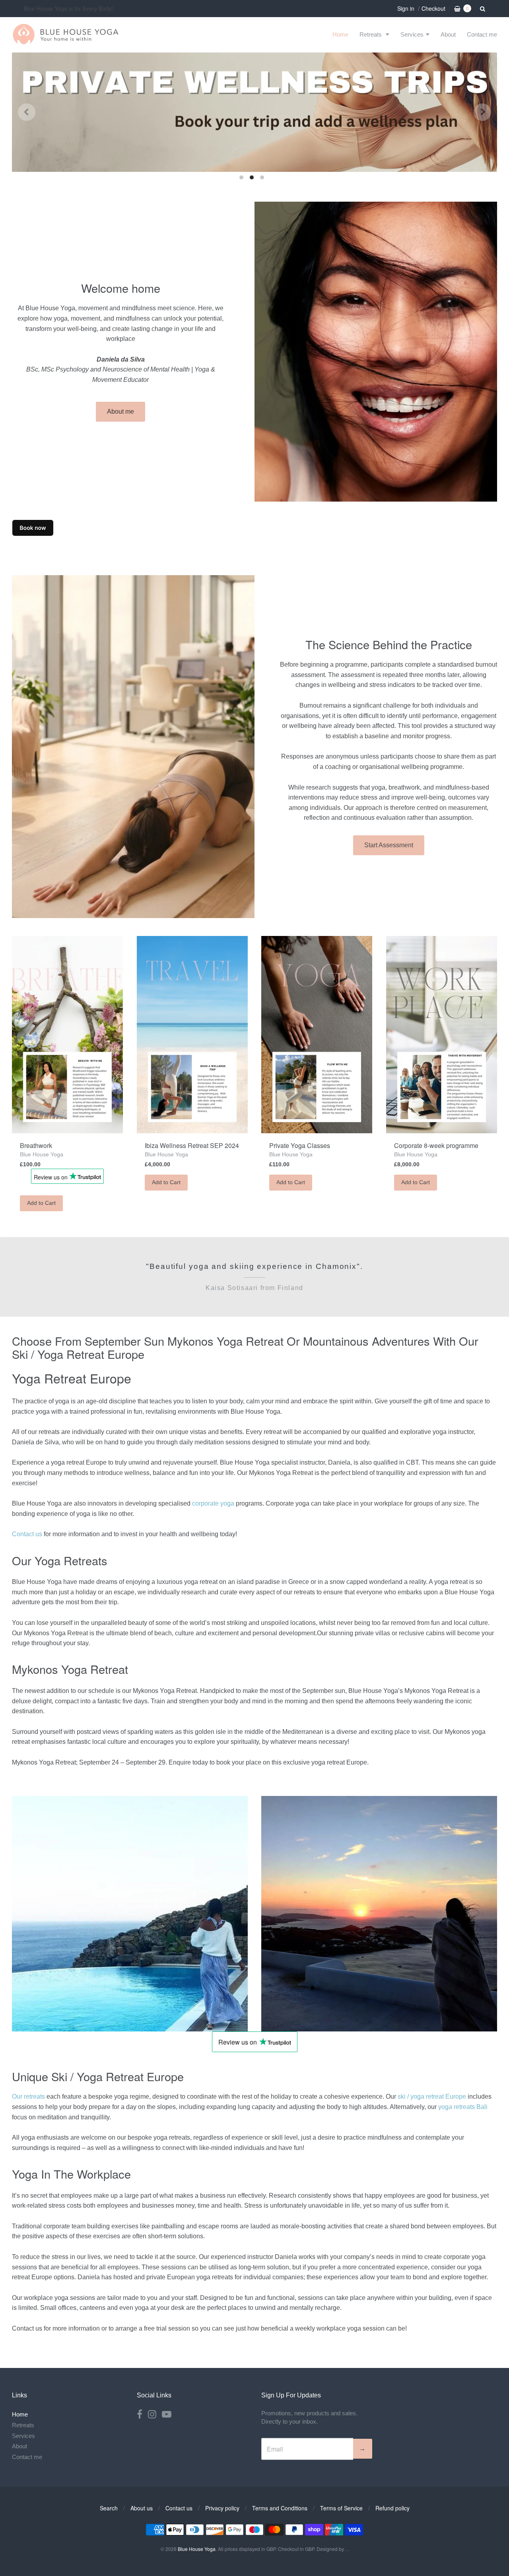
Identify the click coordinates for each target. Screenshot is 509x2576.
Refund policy (392, 2508)
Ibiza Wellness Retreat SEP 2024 (192, 1145)
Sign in (406, 8)
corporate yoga (213, 1503)
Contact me (482, 34)
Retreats (371, 34)
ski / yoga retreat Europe (432, 2096)
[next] (482, 112)
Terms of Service (341, 2508)
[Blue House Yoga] (66, 34)
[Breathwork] (67, 1035)
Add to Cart (41, 1203)
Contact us (27, 1534)
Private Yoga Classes (300, 1145)
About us (142, 2508)
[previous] (27, 112)
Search (109, 2508)
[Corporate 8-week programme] (442, 1035)
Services (412, 34)
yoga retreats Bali (463, 2107)
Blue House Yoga (42, 1154)
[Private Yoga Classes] (317, 1035)
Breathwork (36, 1145)
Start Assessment (389, 845)
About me (120, 411)
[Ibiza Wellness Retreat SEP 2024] (192, 1035)
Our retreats (28, 2096)
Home (340, 34)
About (448, 34)
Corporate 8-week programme (436, 1145)
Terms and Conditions (280, 2508)
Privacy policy (222, 2508)
